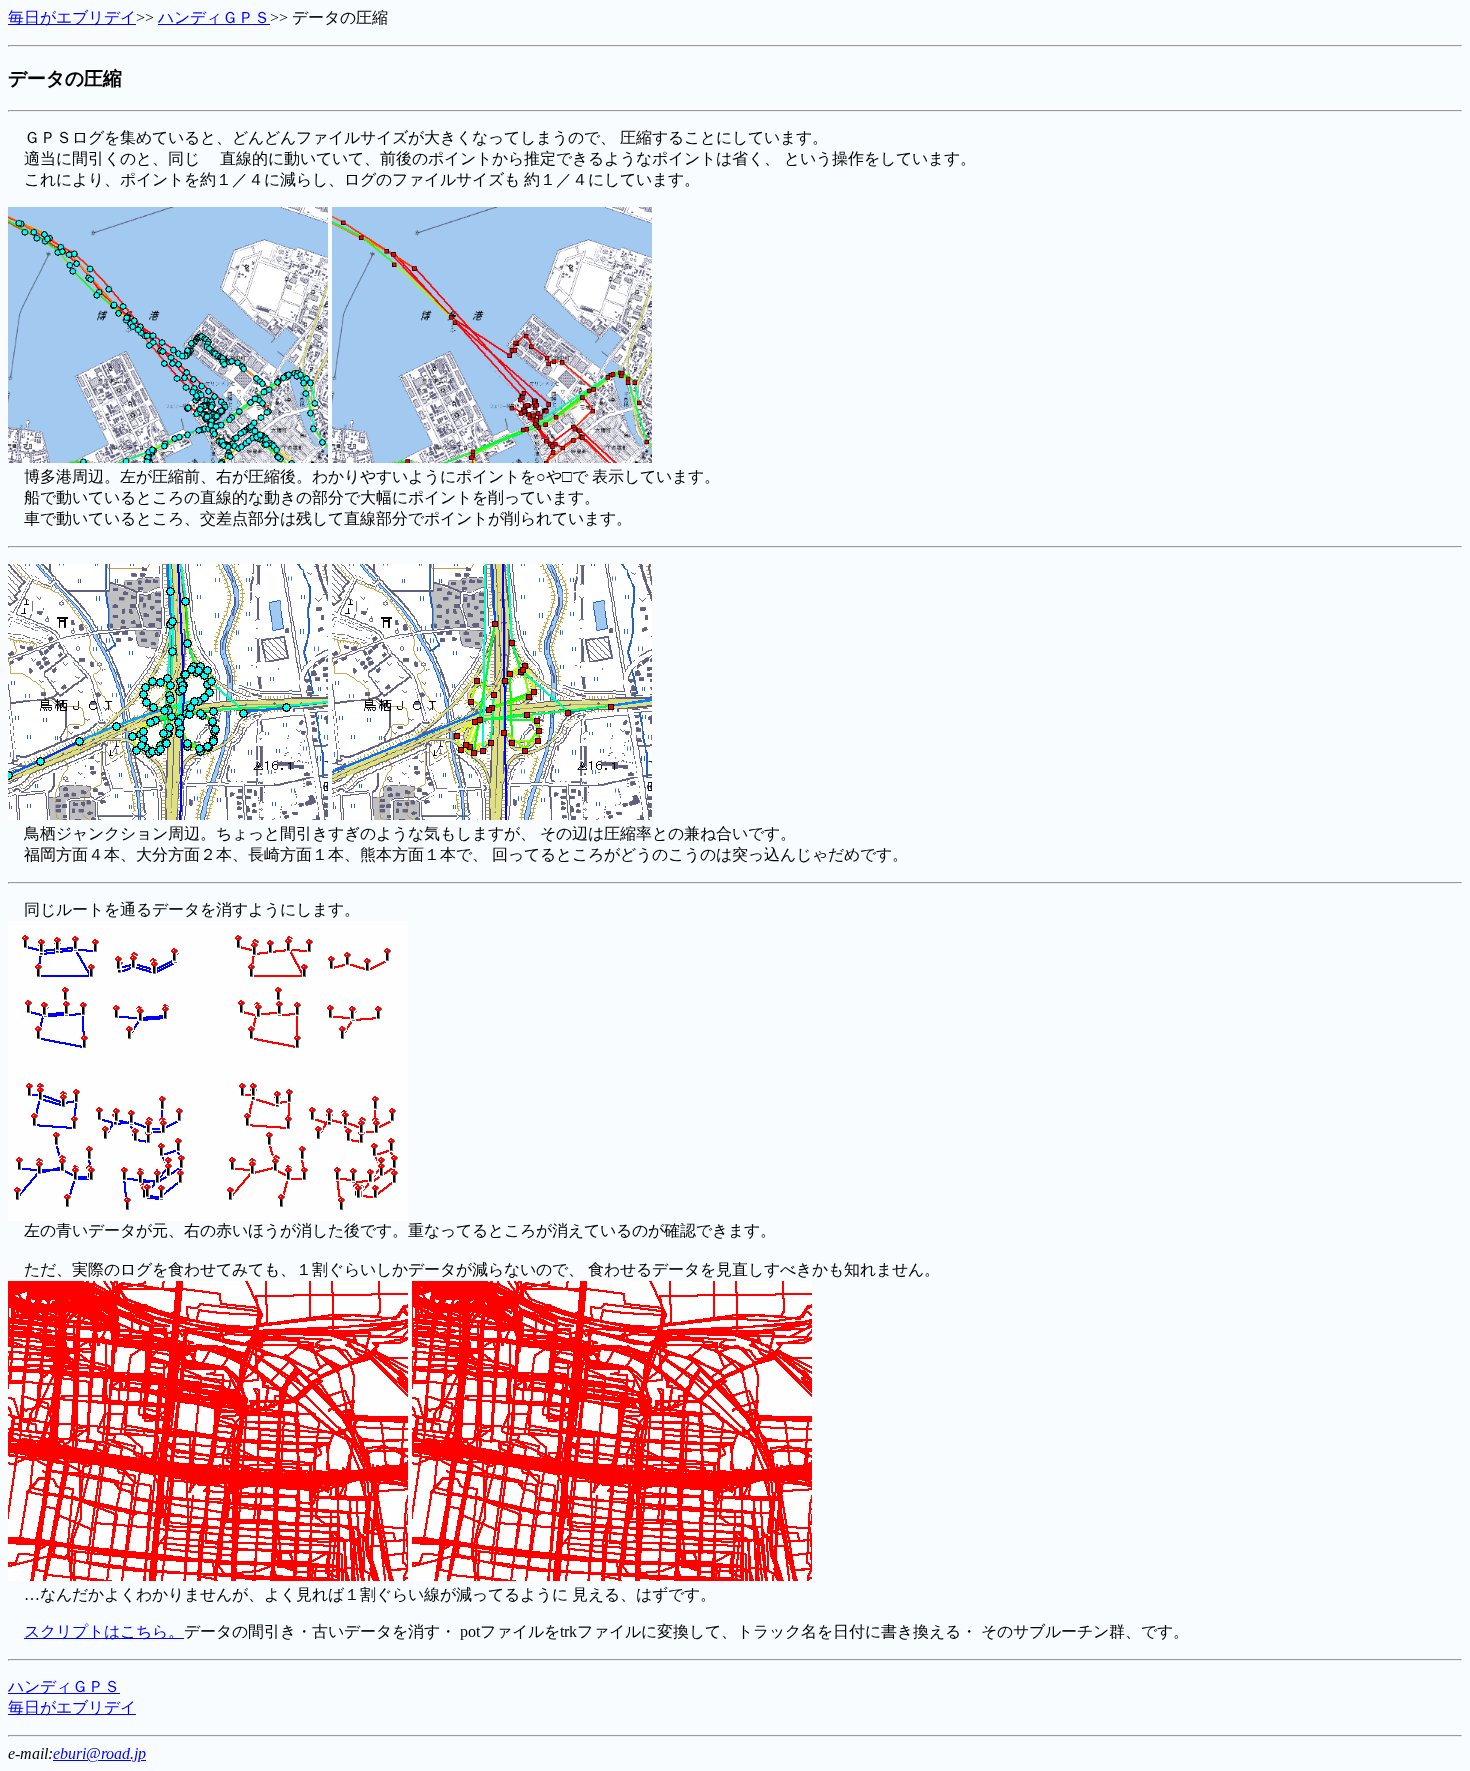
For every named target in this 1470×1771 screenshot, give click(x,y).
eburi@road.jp (99, 1753)
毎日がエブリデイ (72, 17)
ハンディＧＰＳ (214, 17)
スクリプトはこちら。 (104, 1631)
